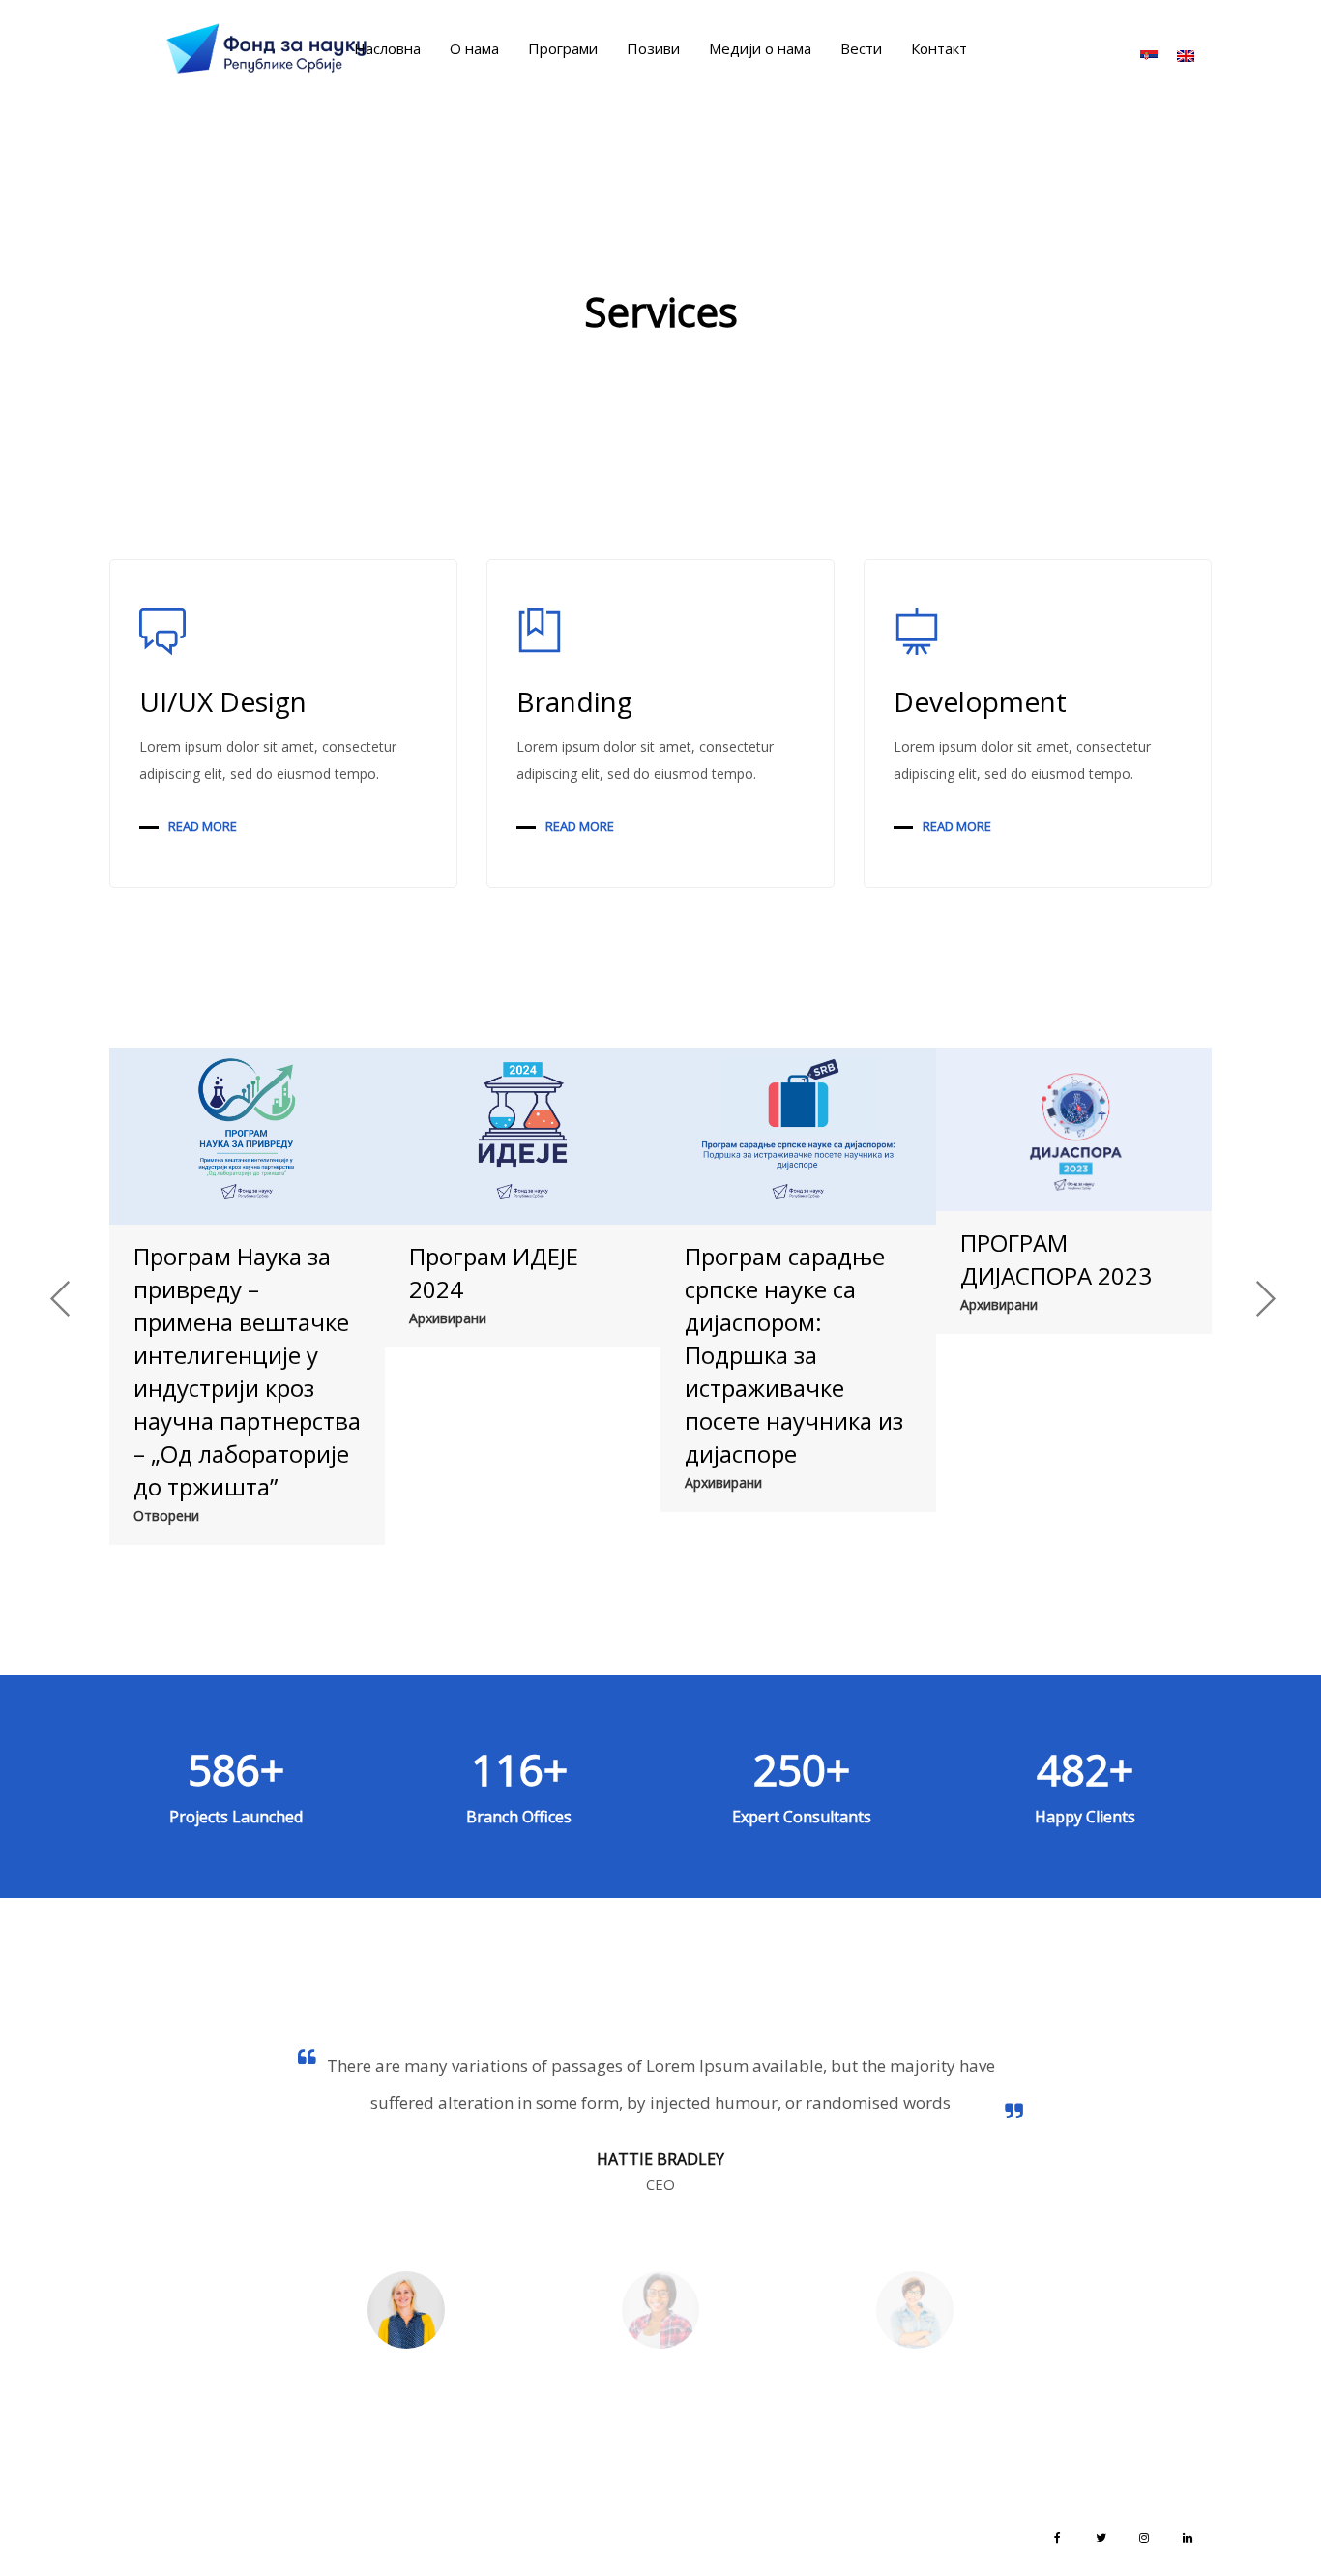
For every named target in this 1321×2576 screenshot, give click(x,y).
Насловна (387, 48)
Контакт (939, 48)
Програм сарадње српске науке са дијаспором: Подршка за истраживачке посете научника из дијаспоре (794, 1355)
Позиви (653, 48)
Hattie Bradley (660, 2159)
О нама (474, 48)
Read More (203, 826)
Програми (563, 48)
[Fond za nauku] (266, 48)
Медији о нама (760, 48)
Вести (861, 48)
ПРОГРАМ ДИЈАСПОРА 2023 (1056, 1259)
